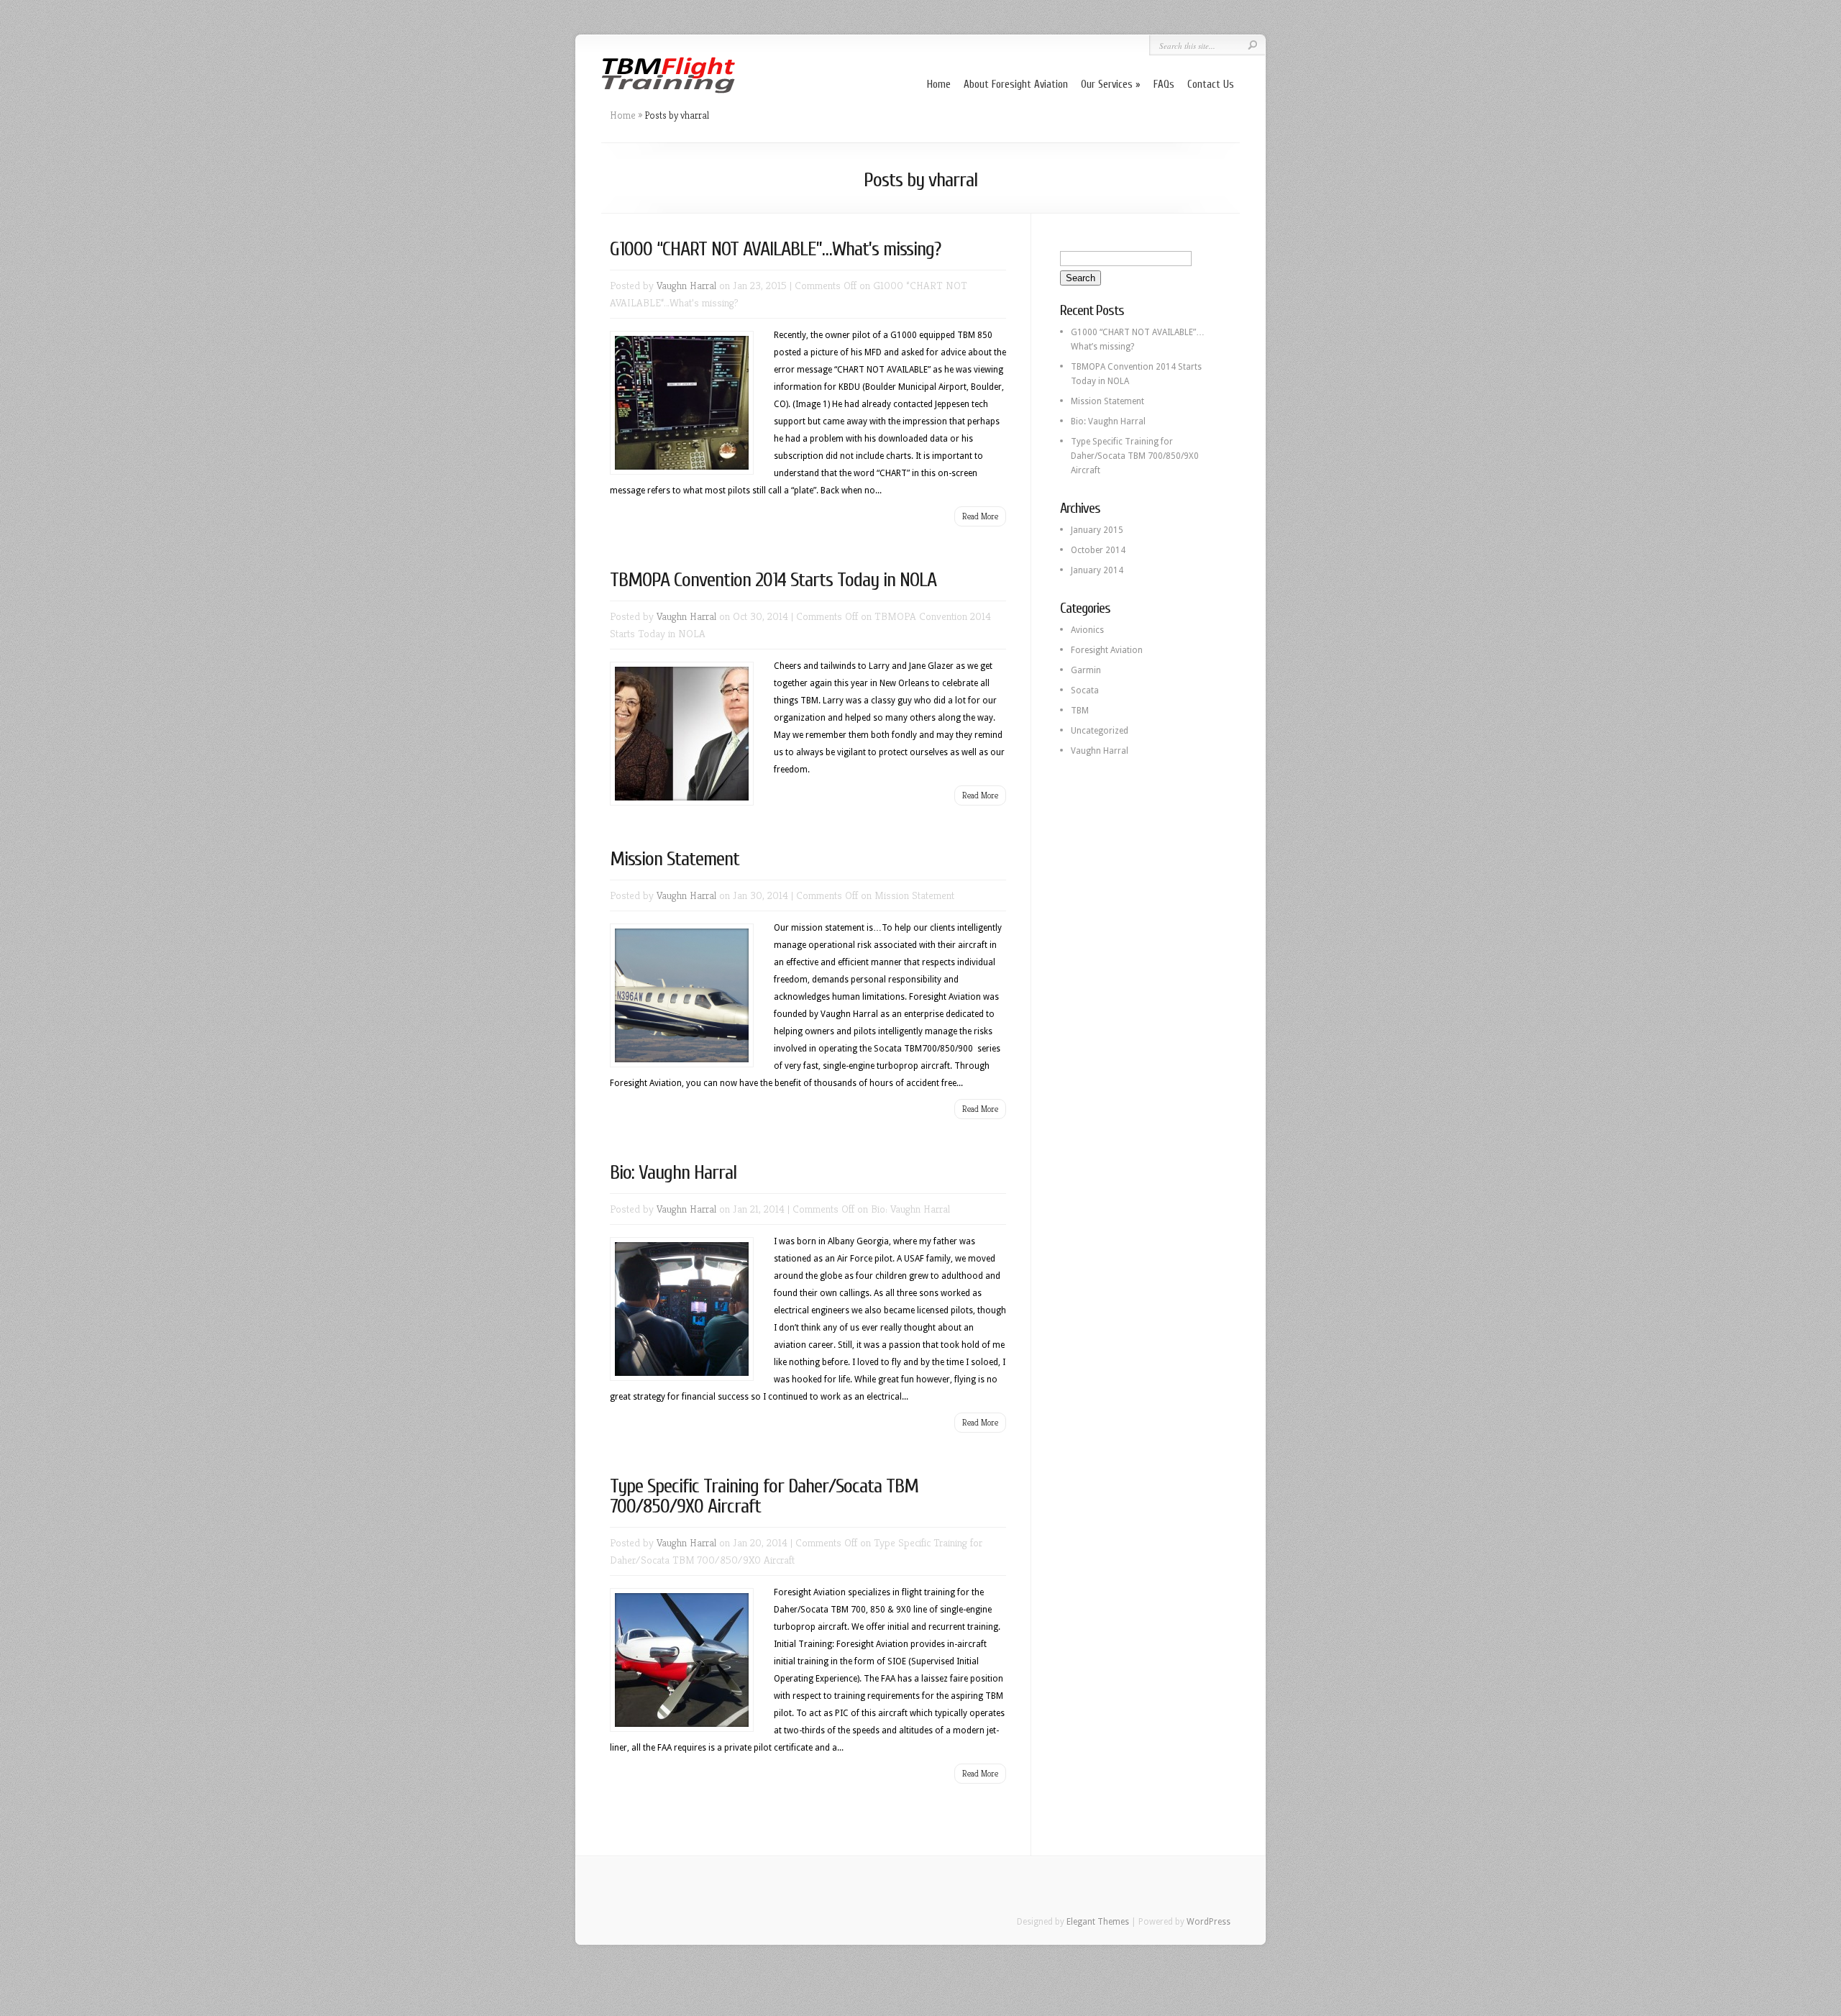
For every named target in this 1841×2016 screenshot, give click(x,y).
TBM (1080, 711)
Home (939, 85)
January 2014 (1097, 570)
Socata (1085, 690)
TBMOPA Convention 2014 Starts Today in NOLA (773, 580)
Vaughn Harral (686, 285)
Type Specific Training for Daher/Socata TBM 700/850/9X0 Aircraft (764, 1496)
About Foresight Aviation (1016, 85)
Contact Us (1211, 85)
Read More (980, 516)
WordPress (1209, 1922)
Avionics (1087, 630)
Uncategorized (1100, 731)
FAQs (1164, 85)
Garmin (1086, 670)
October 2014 (1098, 550)
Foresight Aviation (1107, 650)
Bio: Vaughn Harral (673, 1172)
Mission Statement (675, 859)
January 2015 (1097, 530)
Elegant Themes (1098, 1922)
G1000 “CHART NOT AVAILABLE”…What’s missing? (775, 249)
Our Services (1107, 85)
